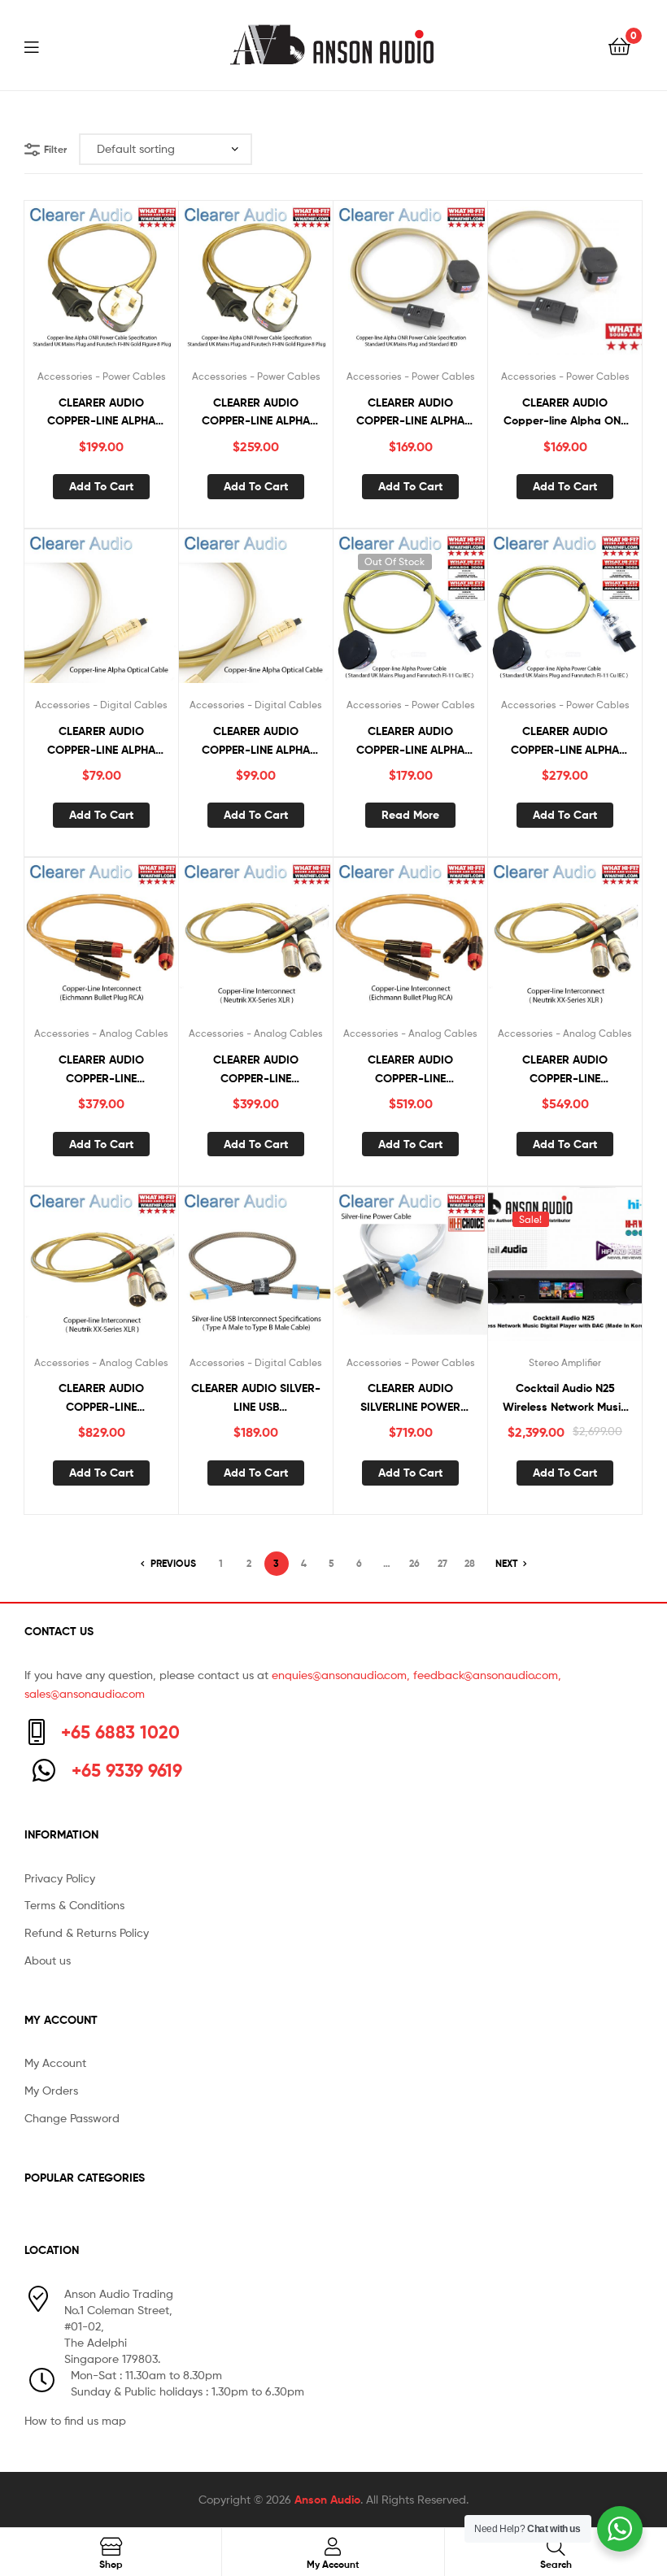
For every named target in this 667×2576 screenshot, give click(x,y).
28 (470, 1563)
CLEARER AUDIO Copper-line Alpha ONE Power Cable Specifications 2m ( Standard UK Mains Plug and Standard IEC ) (565, 413)
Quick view (121, 285)
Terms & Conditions (74, 1905)
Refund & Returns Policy (87, 1932)
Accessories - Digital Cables (101, 705)
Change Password (72, 2118)
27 (442, 1563)
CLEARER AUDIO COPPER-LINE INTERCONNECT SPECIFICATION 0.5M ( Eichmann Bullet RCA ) (102, 1070)
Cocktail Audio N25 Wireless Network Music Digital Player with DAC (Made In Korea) (565, 1398)
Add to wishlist (81, 285)
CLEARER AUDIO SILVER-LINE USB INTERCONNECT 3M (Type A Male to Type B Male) (256, 1398)
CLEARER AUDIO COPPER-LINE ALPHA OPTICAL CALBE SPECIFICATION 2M (256, 741)
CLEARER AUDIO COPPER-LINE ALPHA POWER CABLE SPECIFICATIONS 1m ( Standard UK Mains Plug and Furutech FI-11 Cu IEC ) (411, 741)
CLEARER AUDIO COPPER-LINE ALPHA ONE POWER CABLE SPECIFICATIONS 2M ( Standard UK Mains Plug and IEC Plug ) (411, 413)
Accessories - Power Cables (102, 376)
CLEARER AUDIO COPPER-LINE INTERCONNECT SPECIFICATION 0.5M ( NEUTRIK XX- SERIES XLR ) (256, 1070)
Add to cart (101, 486)
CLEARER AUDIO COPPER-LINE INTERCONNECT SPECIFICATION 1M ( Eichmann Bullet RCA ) (411, 1070)
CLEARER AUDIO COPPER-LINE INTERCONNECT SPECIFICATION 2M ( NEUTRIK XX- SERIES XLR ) (101, 1398)
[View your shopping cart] (619, 45)
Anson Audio (327, 2500)
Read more (410, 815)
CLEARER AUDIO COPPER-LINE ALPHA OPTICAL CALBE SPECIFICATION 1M (101, 741)
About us (48, 1960)
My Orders (51, 2090)
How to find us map (75, 2420)
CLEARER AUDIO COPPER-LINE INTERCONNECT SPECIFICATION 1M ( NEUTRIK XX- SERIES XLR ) (565, 1070)
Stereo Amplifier (565, 1362)
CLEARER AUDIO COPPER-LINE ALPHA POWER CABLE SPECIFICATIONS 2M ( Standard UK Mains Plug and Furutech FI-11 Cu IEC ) (565, 741)
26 (414, 1563)
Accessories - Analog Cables (101, 1033)
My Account (55, 2063)
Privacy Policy (60, 1878)
